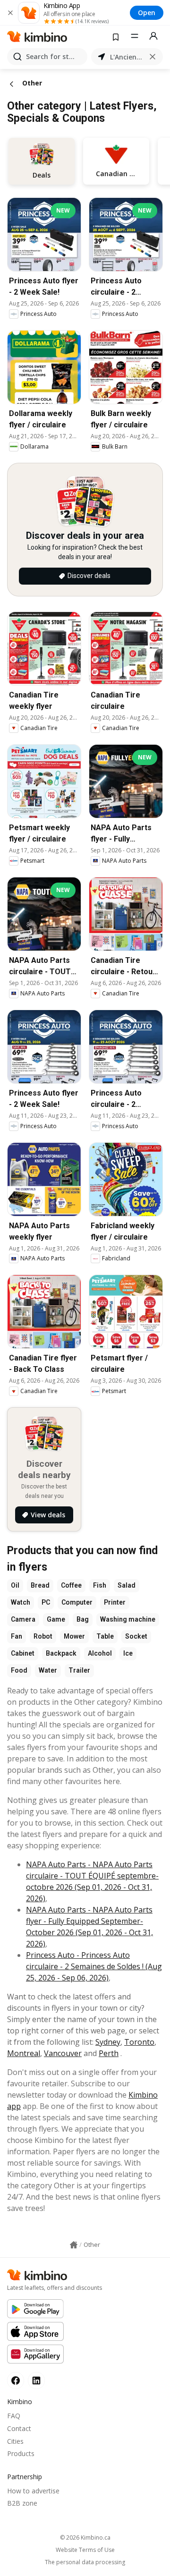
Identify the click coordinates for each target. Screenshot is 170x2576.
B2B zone (22, 2503)
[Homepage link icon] (74, 2245)
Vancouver (63, 2053)
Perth (109, 2053)
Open (147, 13)
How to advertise (33, 2491)
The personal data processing (85, 2562)
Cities (15, 2441)
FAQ (14, 2416)
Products (21, 2453)
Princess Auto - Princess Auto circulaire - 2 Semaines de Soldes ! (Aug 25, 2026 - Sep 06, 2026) (94, 1966)
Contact (19, 2428)
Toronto (139, 2042)
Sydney (108, 2042)
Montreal (24, 2053)
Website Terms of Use (85, 2550)
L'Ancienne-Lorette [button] (127, 57)
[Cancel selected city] (153, 57)
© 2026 (85, 2538)
